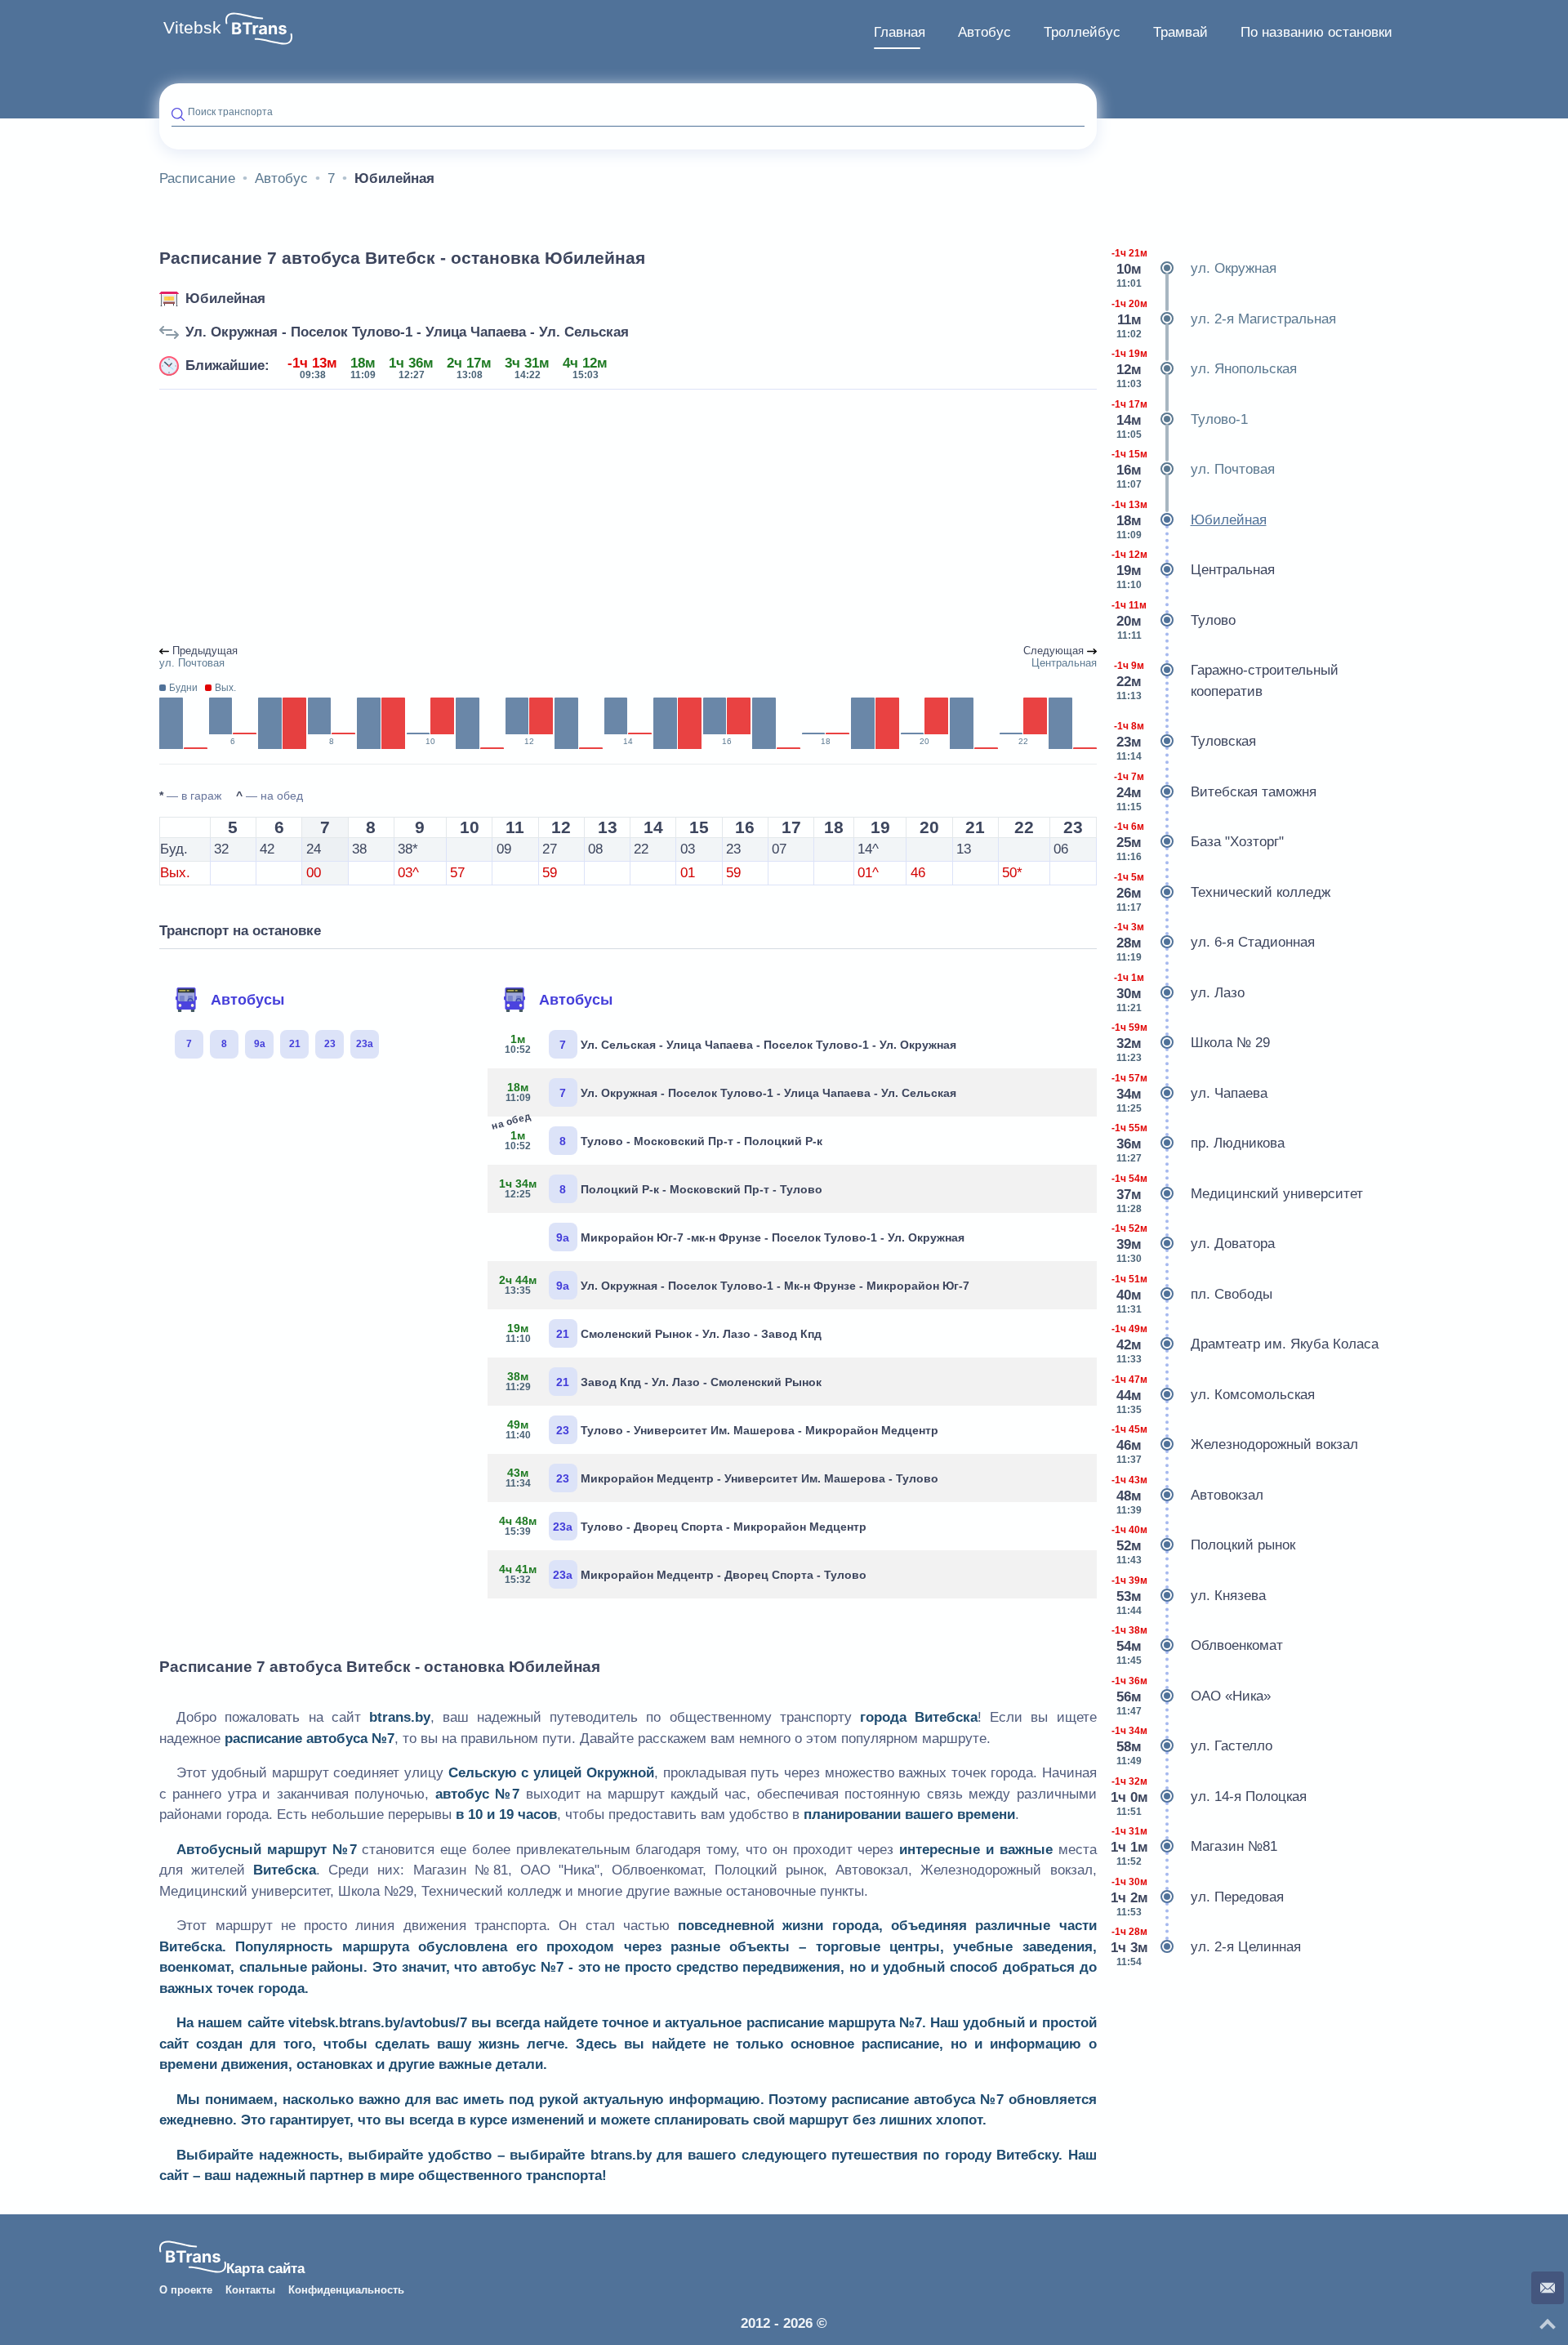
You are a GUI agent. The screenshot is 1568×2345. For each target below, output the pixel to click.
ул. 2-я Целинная (1206, 1947)
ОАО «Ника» (1191, 1696)
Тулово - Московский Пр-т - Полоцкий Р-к (661, 1137)
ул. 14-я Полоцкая (1209, 1797)
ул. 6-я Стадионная (1214, 942)
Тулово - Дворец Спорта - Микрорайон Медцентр (683, 1526)
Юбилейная (225, 299)
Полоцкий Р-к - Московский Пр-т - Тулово (661, 1188)
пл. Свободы (1192, 1294)
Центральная (1193, 570)
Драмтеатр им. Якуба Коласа (1245, 1344)
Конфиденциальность (346, 2290)
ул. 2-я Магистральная (1224, 319)
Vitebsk (192, 28)
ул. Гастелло (1192, 1746)
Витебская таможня (1215, 792)
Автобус (984, 32)
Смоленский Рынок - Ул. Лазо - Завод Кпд (664, 1333)
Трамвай (1180, 32)
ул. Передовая (1197, 1897)
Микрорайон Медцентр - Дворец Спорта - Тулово (683, 1574)
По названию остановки (1316, 32)
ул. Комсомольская (1213, 1395)
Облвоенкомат (1197, 1645)
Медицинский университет (1237, 1194)
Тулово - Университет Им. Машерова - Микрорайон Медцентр (722, 1429)
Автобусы (247, 1000)
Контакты (250, 2290)
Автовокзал (1187, 1495)
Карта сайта (265, 2269)
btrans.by (400, 1717)
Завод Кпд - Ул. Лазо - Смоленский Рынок (664, 1381)
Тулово (1174, 620)
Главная (900, 32)
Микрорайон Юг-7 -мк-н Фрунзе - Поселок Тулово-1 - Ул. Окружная (760, 1237)
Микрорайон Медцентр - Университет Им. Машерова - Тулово (722, 1478)
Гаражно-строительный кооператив (1226, 681)
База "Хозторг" (1199, 842)
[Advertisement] (628, 518)
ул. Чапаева (1189, 1093)
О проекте (186, 2290)
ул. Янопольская (1204, 369)
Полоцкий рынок (1203, 1545)
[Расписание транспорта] (259, 29)
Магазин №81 (1194, 1846)
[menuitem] (900, 33)
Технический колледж (1222, 892)
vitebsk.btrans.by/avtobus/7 (378, 2023)
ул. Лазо (1179, 993)
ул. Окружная (1194, 268)
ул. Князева (1189, 1596)
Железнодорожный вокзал (1235, 1444)
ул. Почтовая (1193, 469)
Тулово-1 (1180, 419)
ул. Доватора (1193, 1244)
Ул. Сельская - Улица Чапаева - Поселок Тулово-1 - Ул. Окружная (731, 1044)
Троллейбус (1082, 32)
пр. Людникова (1198, 1143)
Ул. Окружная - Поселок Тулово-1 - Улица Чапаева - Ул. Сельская (407, 332)
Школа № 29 (1191, 1043)
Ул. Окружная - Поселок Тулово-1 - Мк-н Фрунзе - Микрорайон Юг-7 (735, 1285)
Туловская (1185, 741)
